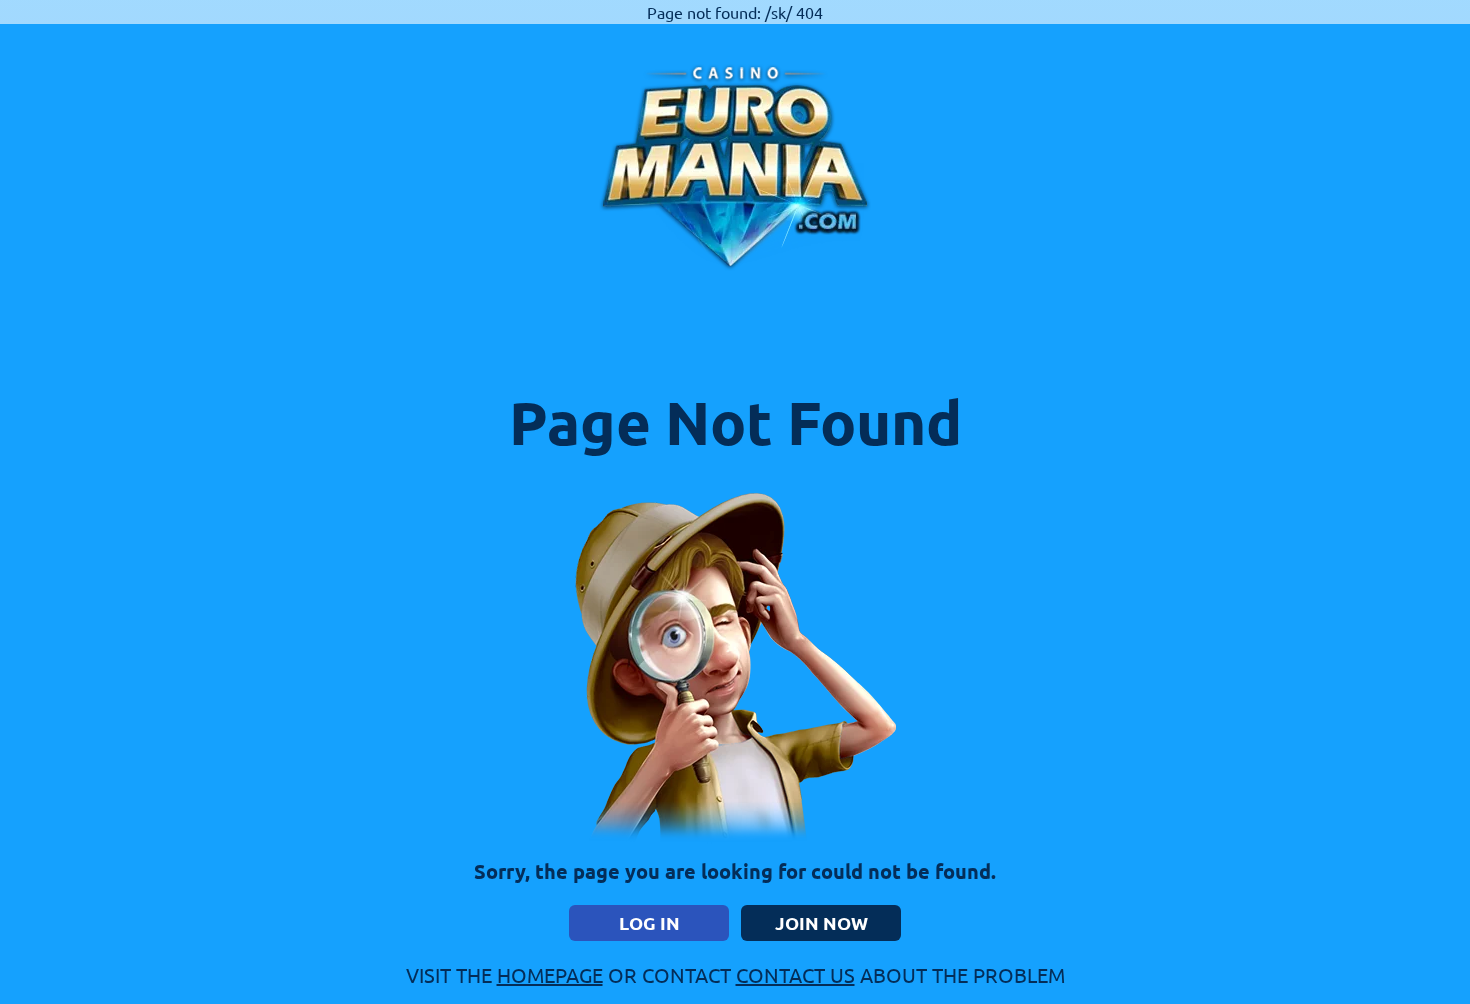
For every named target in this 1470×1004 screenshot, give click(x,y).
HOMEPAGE (550, 974)
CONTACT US (795, 974)
